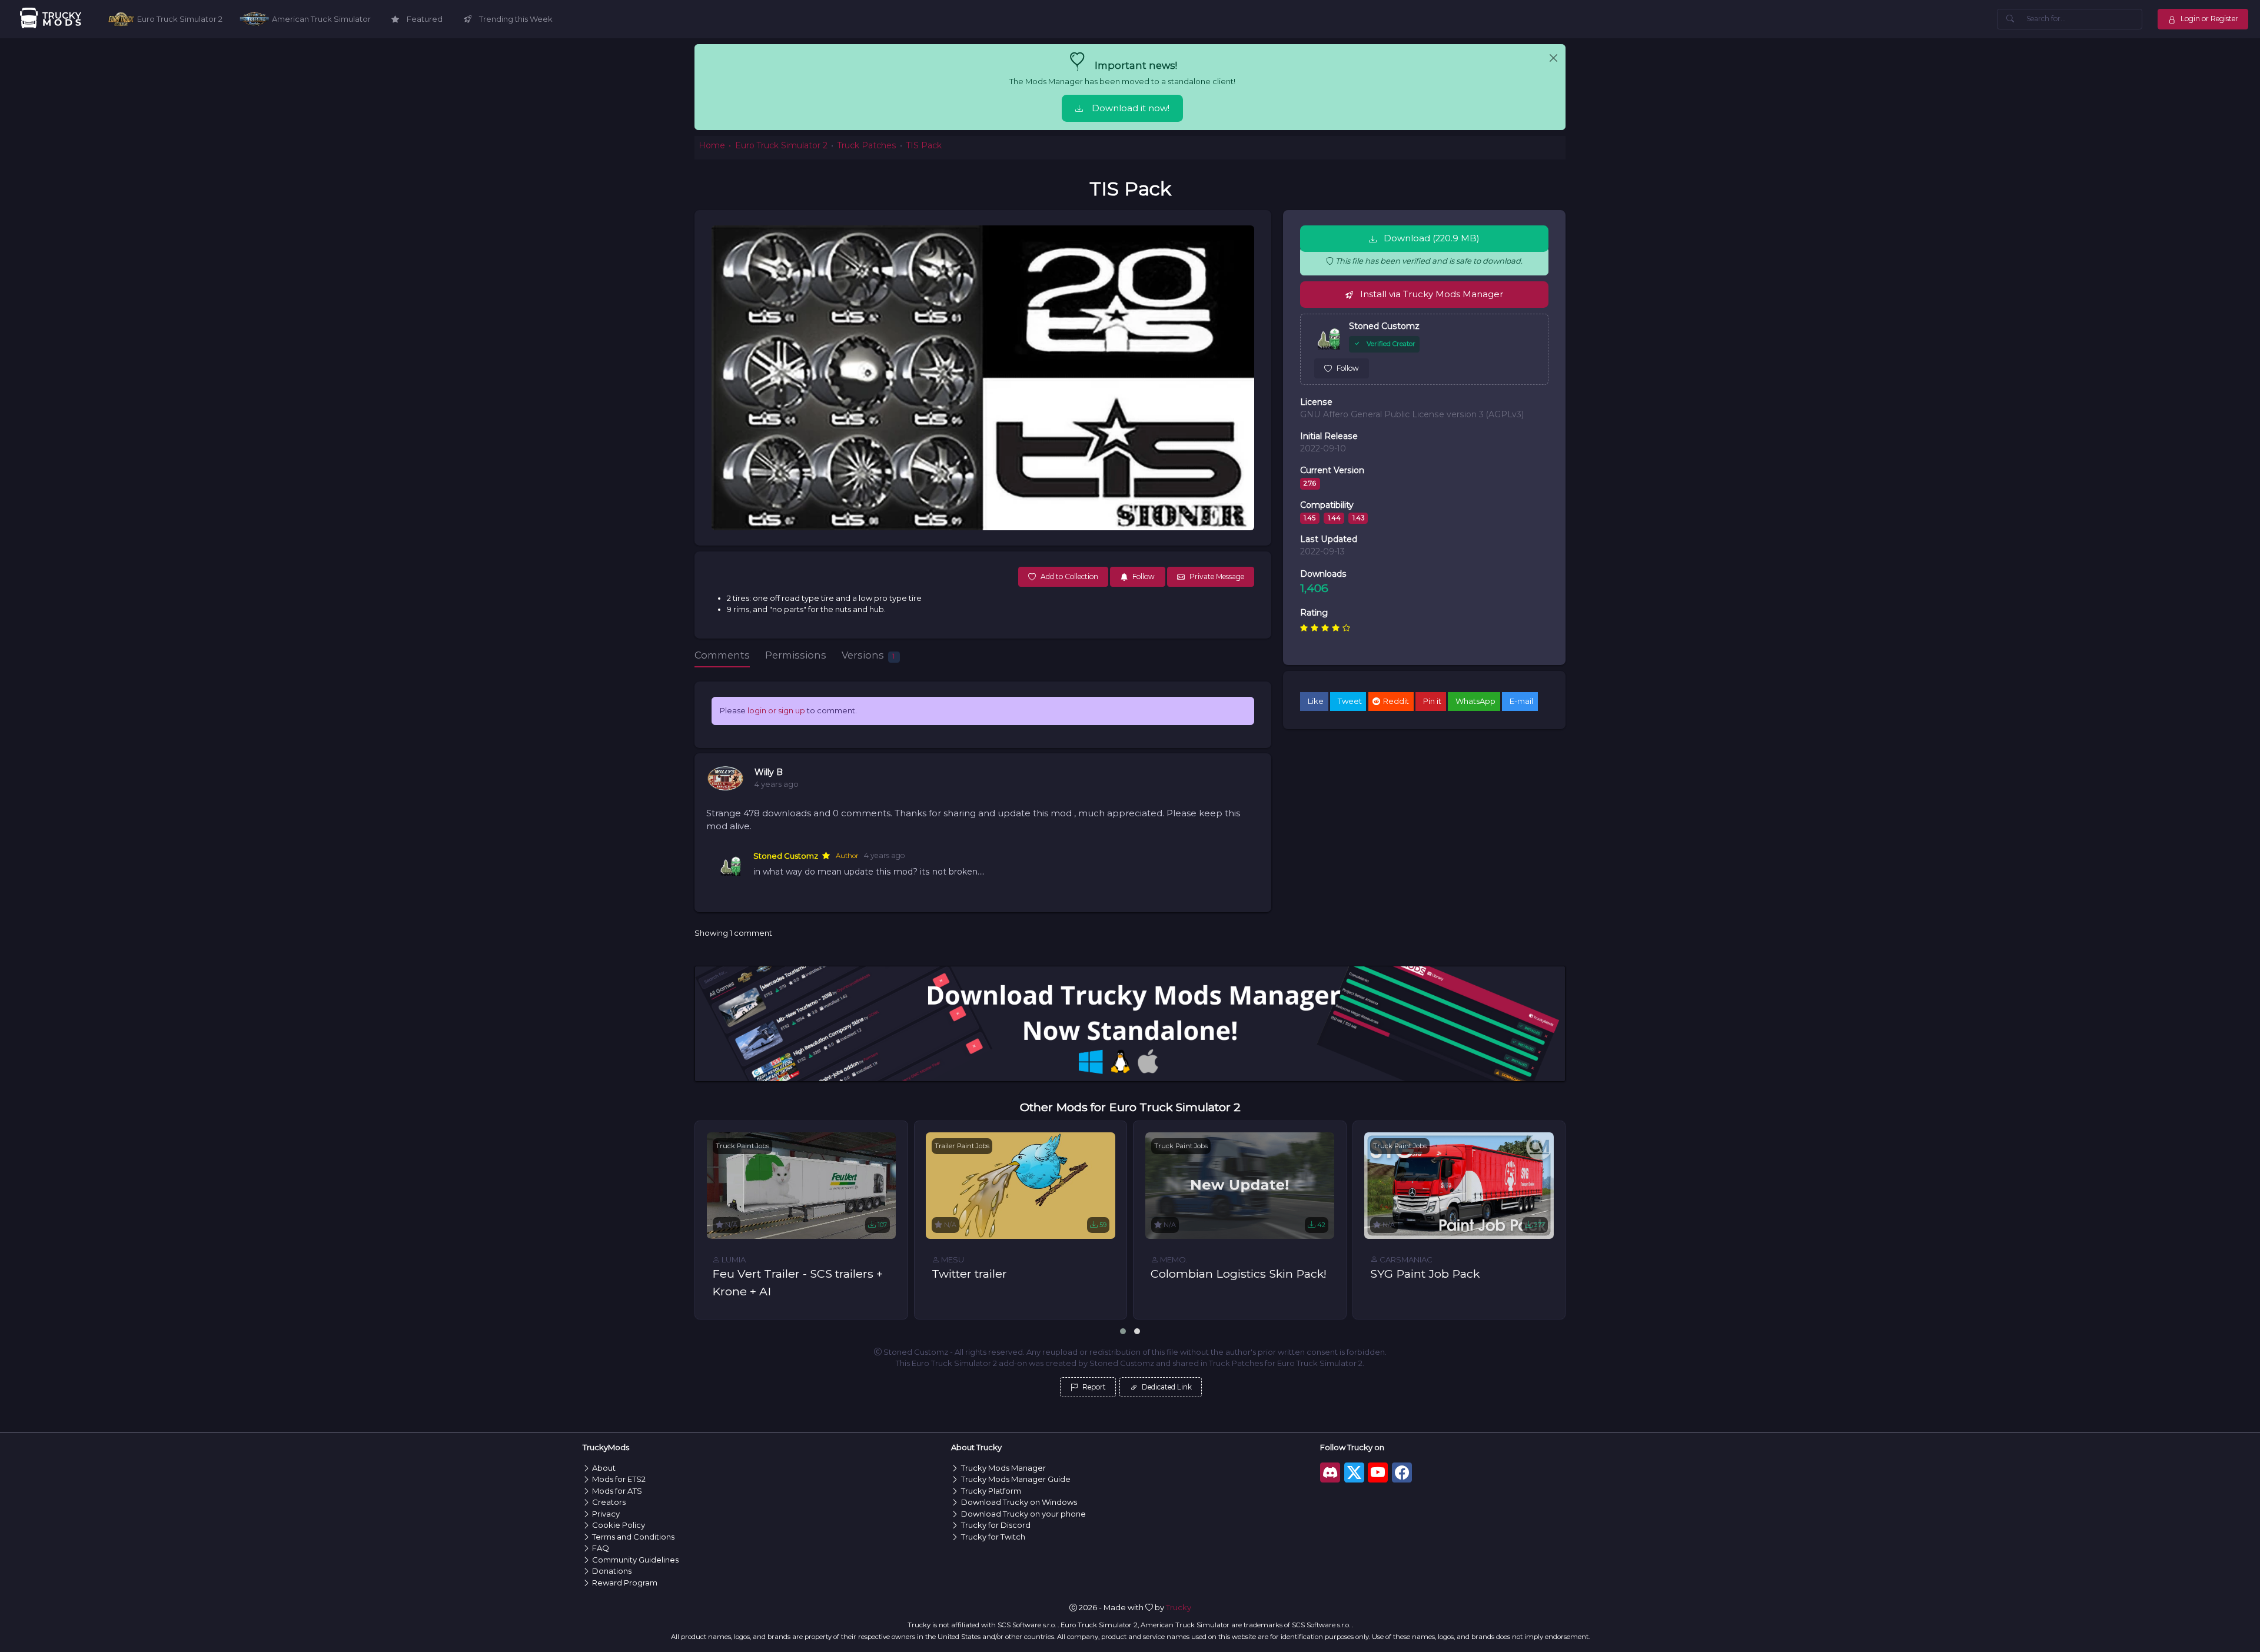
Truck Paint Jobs (742, 1146)
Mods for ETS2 (619, 1479)
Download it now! (1131, 108)
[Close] (1553, 58)
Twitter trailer (969, 1274)
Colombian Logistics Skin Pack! (1239, 1274)
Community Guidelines (635, 1560)
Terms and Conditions (633, 1537)
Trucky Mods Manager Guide (1016, 1479)
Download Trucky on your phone (1023, 1514)
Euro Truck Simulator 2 (781, 145)
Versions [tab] (868, 655)
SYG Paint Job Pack (1425, 1274)
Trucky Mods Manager (1003, 1468)
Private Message (1217, 576)
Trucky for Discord (996, 1525)
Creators (609, 1502)
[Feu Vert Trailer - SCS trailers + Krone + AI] (802, 1186)
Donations (612, 1571)
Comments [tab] (722, 655)
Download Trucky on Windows (1019, 1502)
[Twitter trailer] (1021, 1186)
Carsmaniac (1405, 1259)
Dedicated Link (1166, 1387)
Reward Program (625, 1583)
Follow (1348, 368)
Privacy (606, 1514)
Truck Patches (867, 145)
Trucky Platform (991, 1491)
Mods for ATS (617, 1491)
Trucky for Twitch (993, 1537)
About (604, 1468)
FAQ (601, 1548)
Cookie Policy (619, 1525)
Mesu (952, 1259)
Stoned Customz (786, 856)
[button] (1123, 1331)
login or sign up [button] (776, 710)
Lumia (733, 1259)
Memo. (1173, 1259)
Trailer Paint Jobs (962, 1146)
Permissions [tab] (796, 655)
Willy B (769, 772)
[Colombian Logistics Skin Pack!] (1240, 1186)
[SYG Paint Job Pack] (1459, 1186)
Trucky (1179, 1607)
